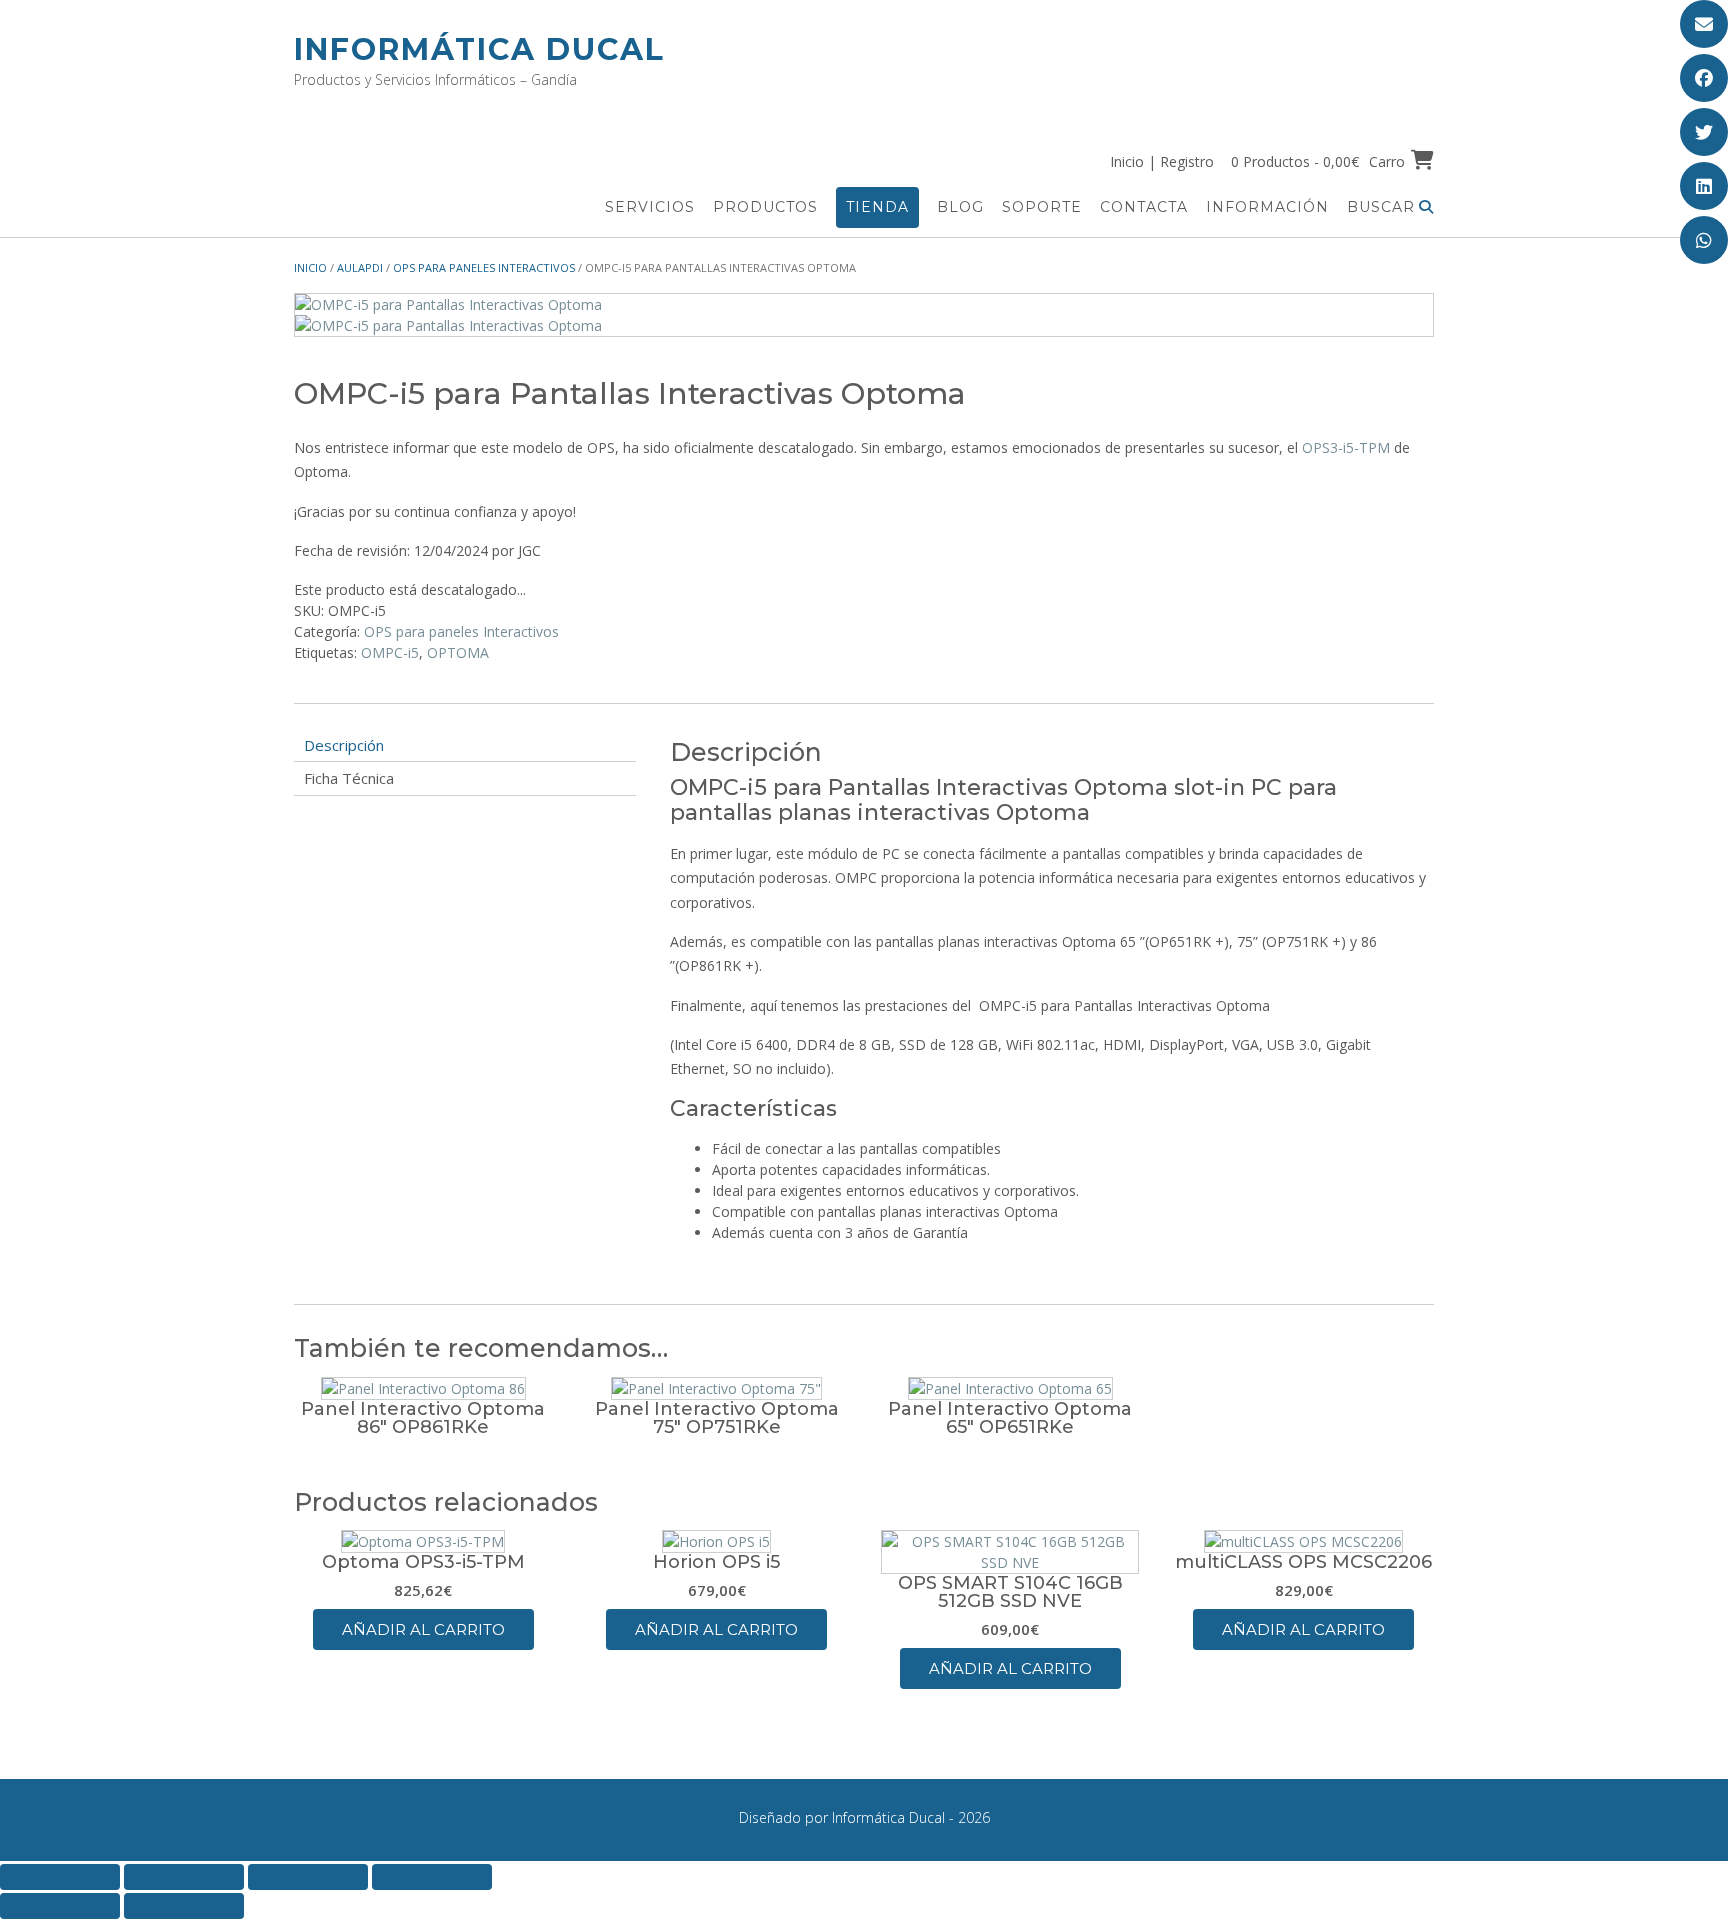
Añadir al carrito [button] (423, 1629)
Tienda (877, 207)
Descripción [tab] (344, 745)
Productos (765, 207)
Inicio (310, 267)
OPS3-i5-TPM (1346, 447)
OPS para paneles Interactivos (484, 267)
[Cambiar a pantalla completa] (184, 1877)
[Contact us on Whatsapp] (1704, 240)
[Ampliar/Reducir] (60, 1877)
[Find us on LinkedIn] (1704, 186)
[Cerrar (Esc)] (432, 1877)
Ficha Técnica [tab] (349, 778)
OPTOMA (458, 652)
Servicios (650, 207)
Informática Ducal (479, 49)
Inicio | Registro (1162, 161)
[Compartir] (308, 1877)
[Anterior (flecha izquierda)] (60, 1906)
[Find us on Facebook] (1704, 78)
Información (1267, 207)
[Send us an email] (1704, 24)
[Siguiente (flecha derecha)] (184, 1906)
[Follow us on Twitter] (1704, 132)
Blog (960, 207)
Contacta (1144, 207)
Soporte (1042, 207)
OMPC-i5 (390, 652)
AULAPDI (360, 267)
